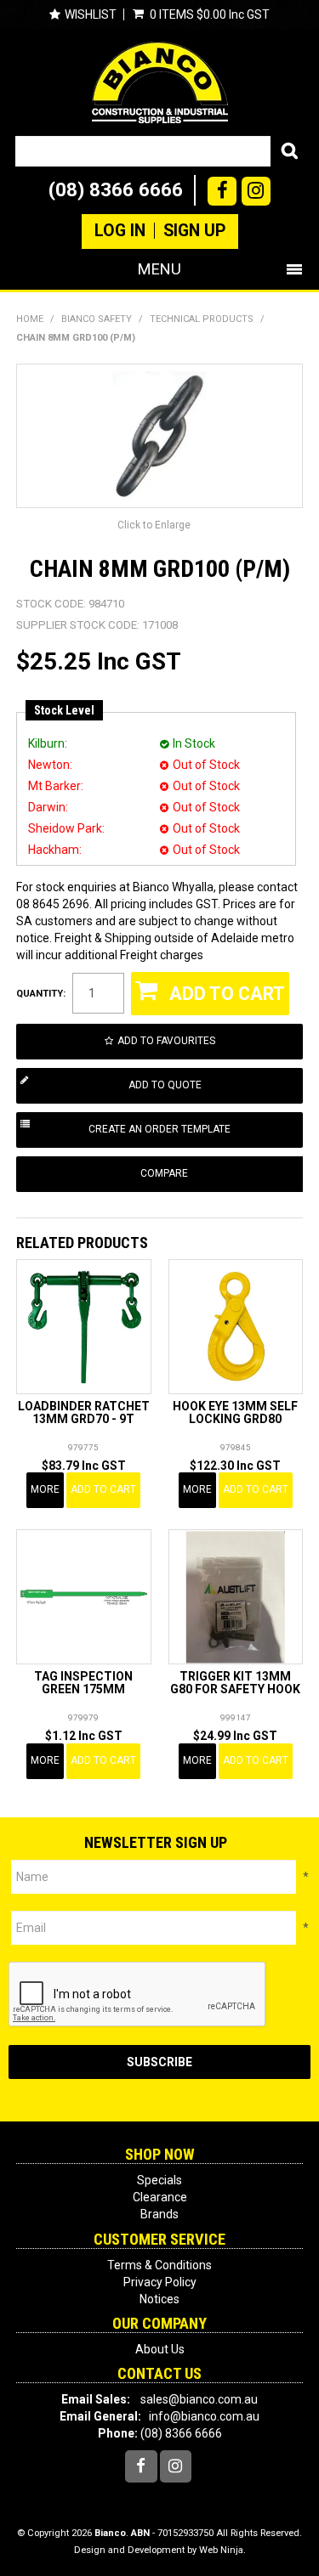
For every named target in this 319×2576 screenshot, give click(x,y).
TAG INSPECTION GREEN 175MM (83, 1683)
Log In (120, 231)
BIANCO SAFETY (97, 319)
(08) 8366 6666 (116, 189)
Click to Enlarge (154, 525)
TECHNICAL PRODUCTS (202, 319)
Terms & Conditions (159, 2265)
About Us (160, 2349)
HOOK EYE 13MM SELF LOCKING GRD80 (235, 1412)
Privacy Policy (160, 2282)
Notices (159, 2299)
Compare (164, 1173)
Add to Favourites (166, 1041)
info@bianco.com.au (204, 2416)
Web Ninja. (222, 2550)
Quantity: (41, 994)
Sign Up (194, 231)
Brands (159, 2214)
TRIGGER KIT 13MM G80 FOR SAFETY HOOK (235, 1683)
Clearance (160, 2197)
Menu (159, 269)
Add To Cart (103, 1489)
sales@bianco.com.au (199, 2399)
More (45, 1489)
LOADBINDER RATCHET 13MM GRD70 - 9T (84, 1412)
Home (30, 319)
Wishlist (91, 14)
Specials (159, 2180)
